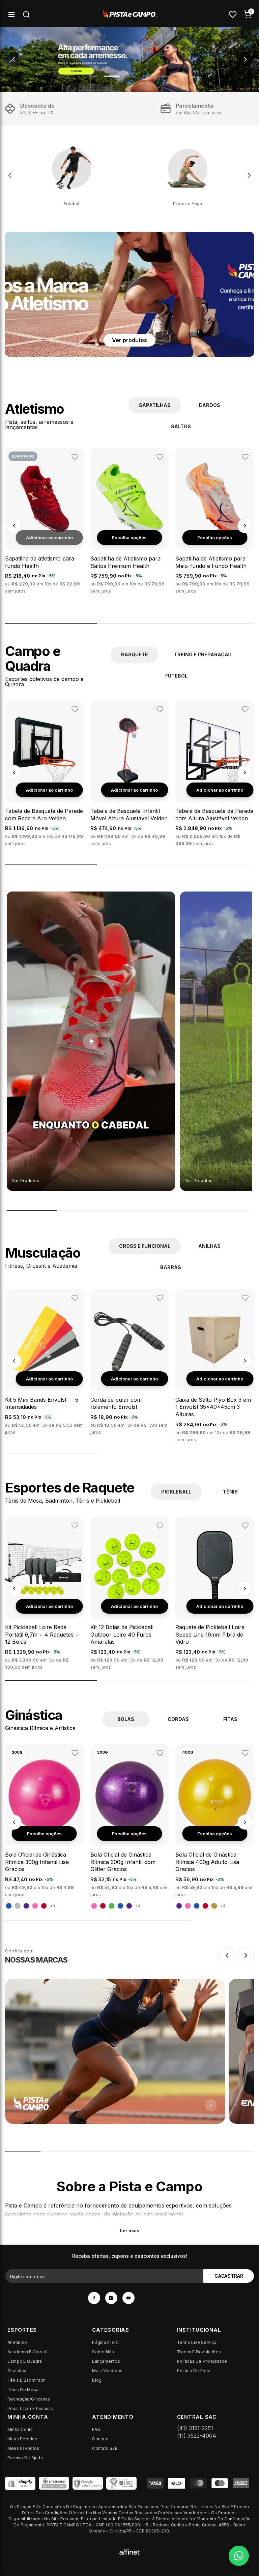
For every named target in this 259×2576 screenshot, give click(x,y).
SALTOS (181, 426)
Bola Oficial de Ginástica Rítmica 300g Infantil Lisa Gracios (37, 1862)
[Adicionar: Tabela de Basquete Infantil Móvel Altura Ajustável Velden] (134, 790)
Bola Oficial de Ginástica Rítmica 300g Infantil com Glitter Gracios (123, 1862)
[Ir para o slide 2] (112, 76)
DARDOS (210, 405)
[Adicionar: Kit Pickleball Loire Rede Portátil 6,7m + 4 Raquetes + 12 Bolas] (49, 1606)
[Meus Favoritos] (233, 15)
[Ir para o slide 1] (93, 76)
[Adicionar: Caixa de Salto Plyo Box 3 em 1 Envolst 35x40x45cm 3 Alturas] (220, 1379)
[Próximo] (246, 1955)
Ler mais (129, 2230)
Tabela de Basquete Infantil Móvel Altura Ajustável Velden (129, 815)
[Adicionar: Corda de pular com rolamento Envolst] (134, 1379)
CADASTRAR (229, 2276)
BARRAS (171, 1267)
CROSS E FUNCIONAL (145, 1246)
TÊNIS (230, 1492)
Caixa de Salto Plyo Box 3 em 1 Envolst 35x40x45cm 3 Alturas (213, 1407)
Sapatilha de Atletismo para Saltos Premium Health (125, 562)
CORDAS (178, 1719)
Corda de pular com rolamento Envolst (116, 1403)
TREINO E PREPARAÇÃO (203, 654)
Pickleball (176, 1492)
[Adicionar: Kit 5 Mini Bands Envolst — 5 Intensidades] (49, 1379)
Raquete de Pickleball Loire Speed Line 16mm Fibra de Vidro (210, 1634)
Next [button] (245, 59)
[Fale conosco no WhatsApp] (239, 2556)
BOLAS (126, 1719)
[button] (14, 526)
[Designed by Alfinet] (129, 2551)
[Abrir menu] (11, 15)
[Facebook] (94, 2298)
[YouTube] (128, 2298)
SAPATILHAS (155, 405)
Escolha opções (129, 538)
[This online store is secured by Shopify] (20, 2483)
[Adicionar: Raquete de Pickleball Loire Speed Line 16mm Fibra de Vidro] (220, 1606)
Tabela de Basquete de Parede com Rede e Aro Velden (44, 815)
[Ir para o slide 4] (148, 76)
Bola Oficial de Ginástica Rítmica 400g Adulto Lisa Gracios (207, 1862)
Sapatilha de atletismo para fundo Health (40, 562)
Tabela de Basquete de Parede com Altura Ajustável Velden (214, 815)
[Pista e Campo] (129, 59)
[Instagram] (111, 2298)
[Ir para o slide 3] (131, 76)
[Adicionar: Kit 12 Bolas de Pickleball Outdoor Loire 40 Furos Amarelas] (134, 1606)
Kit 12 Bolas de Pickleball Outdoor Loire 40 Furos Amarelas (122, 1634)
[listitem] (72, 175)
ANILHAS (209, 1246)
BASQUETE (135, 654)
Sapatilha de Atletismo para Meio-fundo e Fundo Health (211, 562)
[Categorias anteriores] (10, 175)
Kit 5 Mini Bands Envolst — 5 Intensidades (42, 1403)
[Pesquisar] (26, 15)
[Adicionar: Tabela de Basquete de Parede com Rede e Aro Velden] (49, 790)
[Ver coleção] (115, 2051)
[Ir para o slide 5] (166, 76)
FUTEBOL (176, 676)
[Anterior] (227, 1955)
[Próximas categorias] (249, 175)
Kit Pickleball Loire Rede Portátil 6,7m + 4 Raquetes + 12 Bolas (42, 1634)
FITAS (230, 1719)
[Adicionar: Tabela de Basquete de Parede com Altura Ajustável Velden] (220, 790)
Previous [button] (14, 59)
